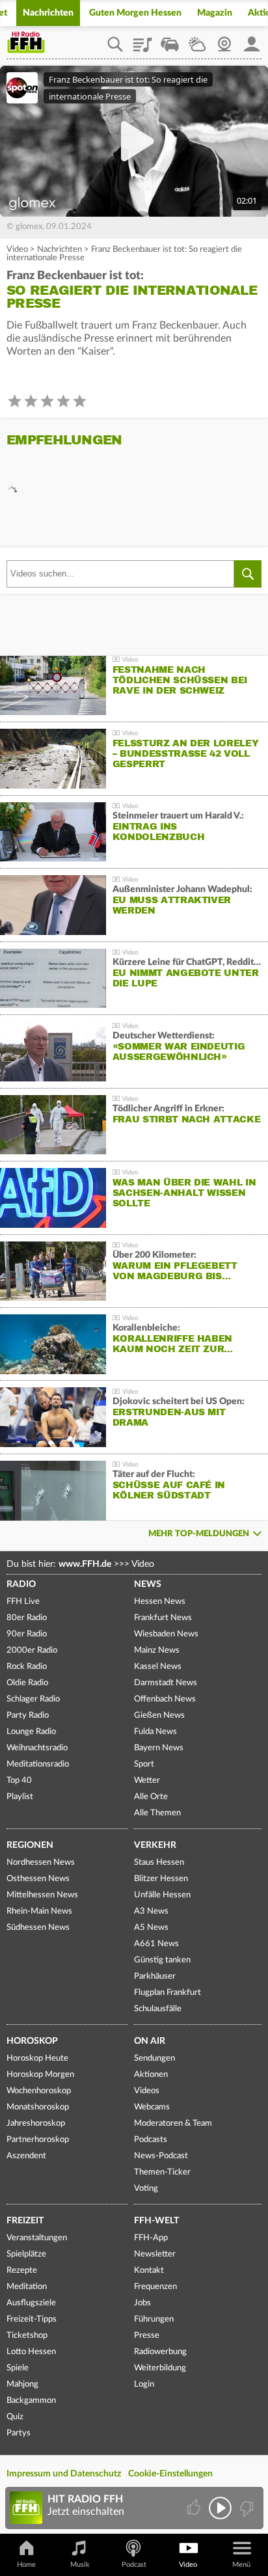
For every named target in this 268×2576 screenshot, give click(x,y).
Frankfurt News (163, 1618)
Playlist (142, 40)
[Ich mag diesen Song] (195, 2508)
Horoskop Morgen (40, 2075)
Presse (147, 2336)
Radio (21, 1584)
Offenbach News (165, 1699)
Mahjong (22, 2384)
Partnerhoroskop (38, 2140)
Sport (144, 1764)
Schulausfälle (158, 2009)
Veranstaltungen (37, 2238)
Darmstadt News (166, 1683)
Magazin (215, 13)
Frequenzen (155, 2287)
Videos (147, 2091)
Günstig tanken (162, 1960)
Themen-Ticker (162, 2172)
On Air (150, 2041)
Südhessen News (38, 1928)
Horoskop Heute (37, 2058)
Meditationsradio (38, 1764)
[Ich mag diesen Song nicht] (246, 2508)
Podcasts (151, 2140)
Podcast (134, 2565)
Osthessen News (38, 1879)
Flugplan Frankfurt (167, 1993)
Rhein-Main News (39, 1911)
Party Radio (28, 1715)
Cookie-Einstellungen (170, 2474)
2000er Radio (32, 1650)
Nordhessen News (41, 1863)
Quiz (15, 2417)
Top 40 (19, 1781)
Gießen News (159, 1715)
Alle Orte (151, 1797)
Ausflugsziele (31, 2303)
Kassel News (158, 1667)
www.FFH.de (85, 1564)
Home (26, 2565)
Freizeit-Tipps (32, 2319)
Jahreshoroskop (36, 2123)
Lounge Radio (31, 1732)
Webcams (152, 2107)
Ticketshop (27, 2336)
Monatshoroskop (38, 2107)
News (148, 1584)
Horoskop (32, 2041)
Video (17, 250)
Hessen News (160, 1602)
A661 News (156, 1944)
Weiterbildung (160, 2368)
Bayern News (159, 1748)
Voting (146, 2189)
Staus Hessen (159, 1863)
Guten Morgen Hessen (135, 13)
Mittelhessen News (42, 1895)
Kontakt (149, 2271)
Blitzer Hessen (161, 1879)
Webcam (224, 40)
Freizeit (25, 2221)
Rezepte (22, 2271)
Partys (19, 2433)
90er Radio (27, 1634)
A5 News (151, 1928)
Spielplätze (26, 2254)
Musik (80, 2565)
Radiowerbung (160, 2352)
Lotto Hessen (31, 2352)
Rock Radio (27, 1667)
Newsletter (155, 2254)
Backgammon (31, 2401)
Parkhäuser (155, 1976)
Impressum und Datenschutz (64, 2474)
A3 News (151, 1911)
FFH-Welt (156, 2221)
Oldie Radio (27, 1683)
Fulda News (155, 1732)
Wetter (197, 40)
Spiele (18, 2368)
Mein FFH (252, 40)
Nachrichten (48, 13)
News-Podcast (161, 2156)
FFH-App (151, 2238)
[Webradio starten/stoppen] (220, 2508)
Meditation (27, 2287)
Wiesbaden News (166, 1634)
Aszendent (26, 2156)
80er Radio (27, 1618)
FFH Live (23, 1602)
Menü (241, 2565)
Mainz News (157, 1650)
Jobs (142, 2303)
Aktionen (151, 2075)
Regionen (30, 1845)
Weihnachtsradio (37, 1748)
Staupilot (170, 40)
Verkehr (155, 1845)
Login (144, 2384)
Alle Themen (157, 1813)
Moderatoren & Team (173, 2123)
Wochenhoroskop (39, 2091)
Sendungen (154, 2058)
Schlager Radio (33, 1699)
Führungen (154, 2319)
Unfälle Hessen (162, 1895)
